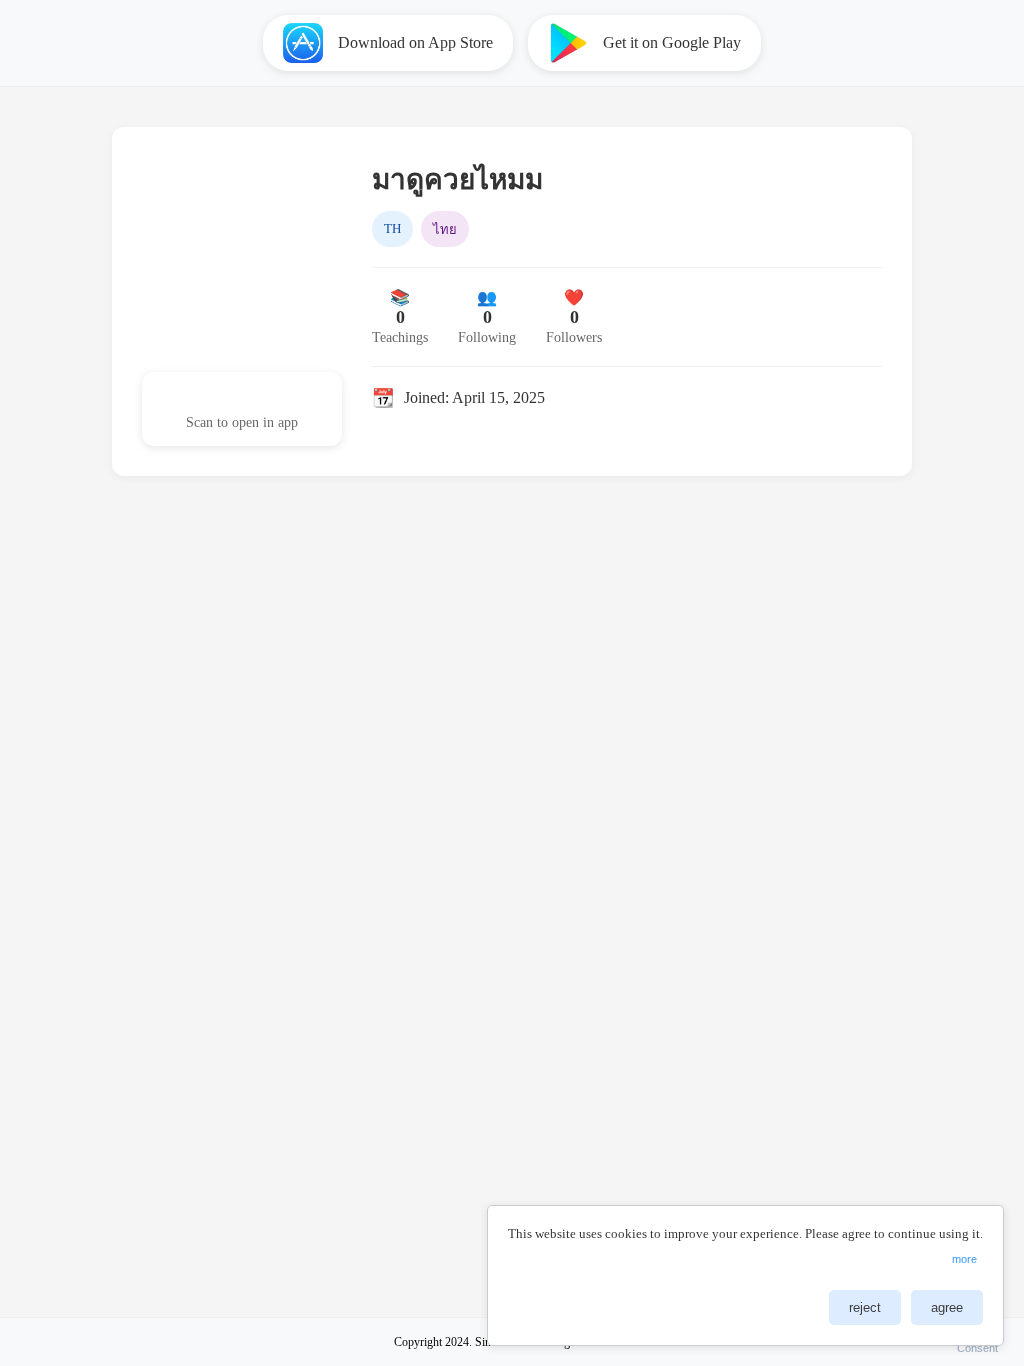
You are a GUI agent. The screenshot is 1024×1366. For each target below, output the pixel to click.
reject (865, 1307)
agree (947, 1307)
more (964, 1259)
